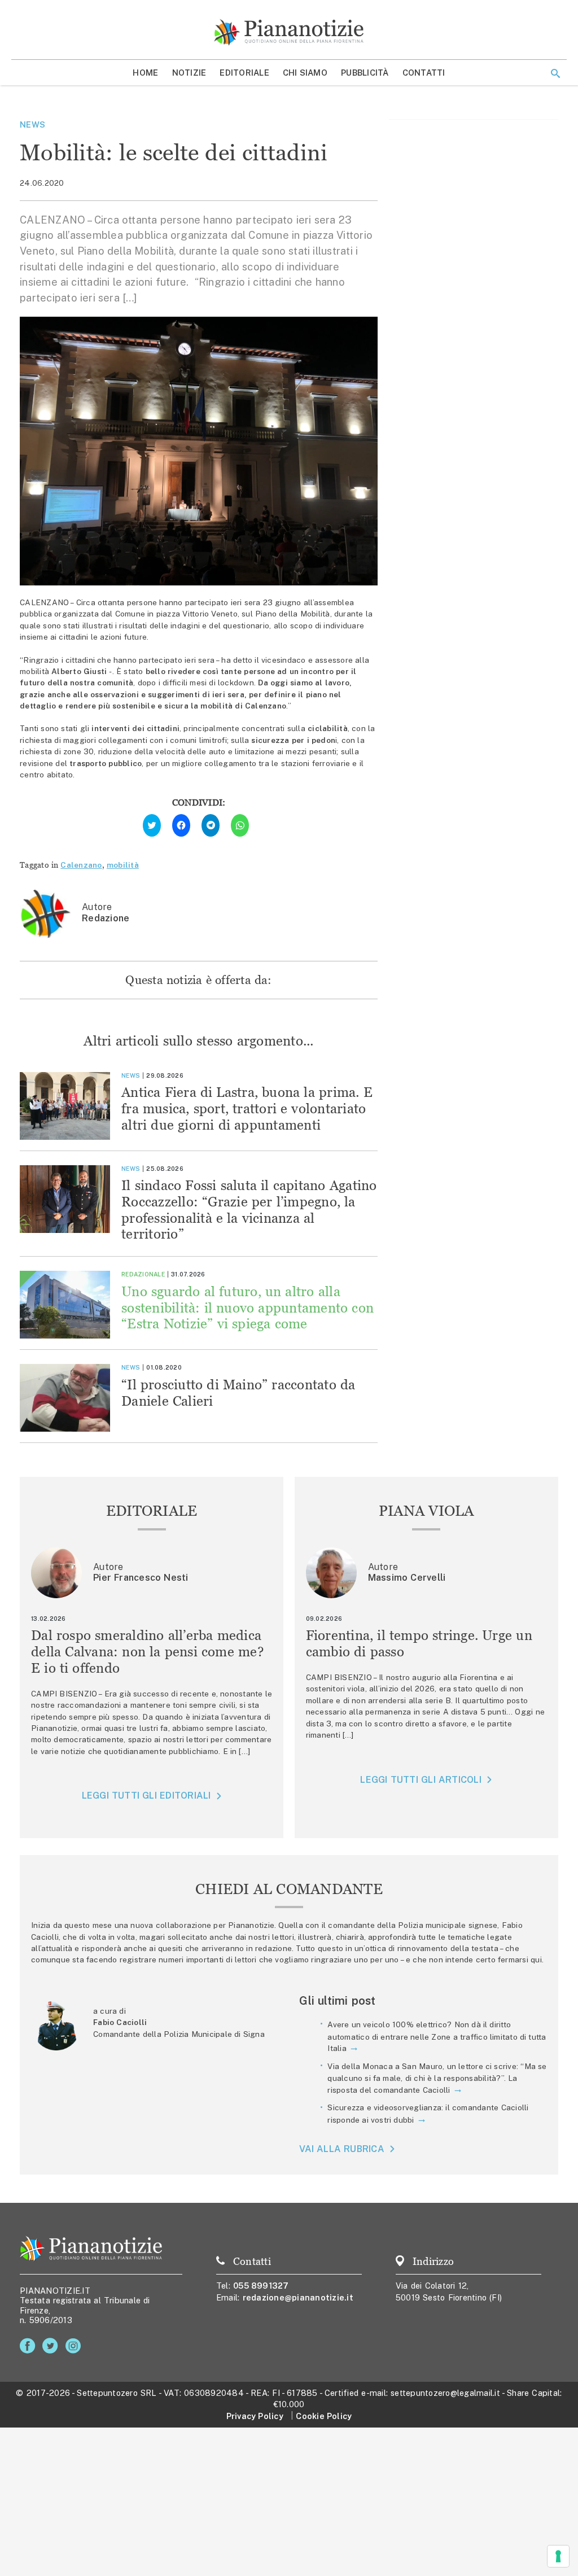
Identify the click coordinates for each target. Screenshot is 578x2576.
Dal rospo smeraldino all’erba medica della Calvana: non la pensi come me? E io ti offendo (147, 1652)
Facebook (30, 2346)
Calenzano (81, 865)
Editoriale (244, 73)
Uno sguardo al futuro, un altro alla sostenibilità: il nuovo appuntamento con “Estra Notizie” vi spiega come (248, 1308)
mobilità (123, 865)
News (32, 124)
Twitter (52, 2346)
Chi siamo (305, 73)
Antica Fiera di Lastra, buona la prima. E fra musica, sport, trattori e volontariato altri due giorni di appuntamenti (247, 1108)
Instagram (75, 2346)
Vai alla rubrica (342, 2149)
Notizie (189, 73)
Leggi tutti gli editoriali (146, 1796)
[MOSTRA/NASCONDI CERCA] (555, 73)
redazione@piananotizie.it (298, 2297)
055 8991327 (261, 2286)
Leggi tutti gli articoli (421, 1780)
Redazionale (143, 1274)
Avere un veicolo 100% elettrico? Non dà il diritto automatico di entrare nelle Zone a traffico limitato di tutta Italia (437, 2036)
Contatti (424, 73)
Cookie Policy (324, 2416)
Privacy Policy (255, 2416)
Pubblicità (365, 73)
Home (145, 73)
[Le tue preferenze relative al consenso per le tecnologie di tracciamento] (558, 2556)
